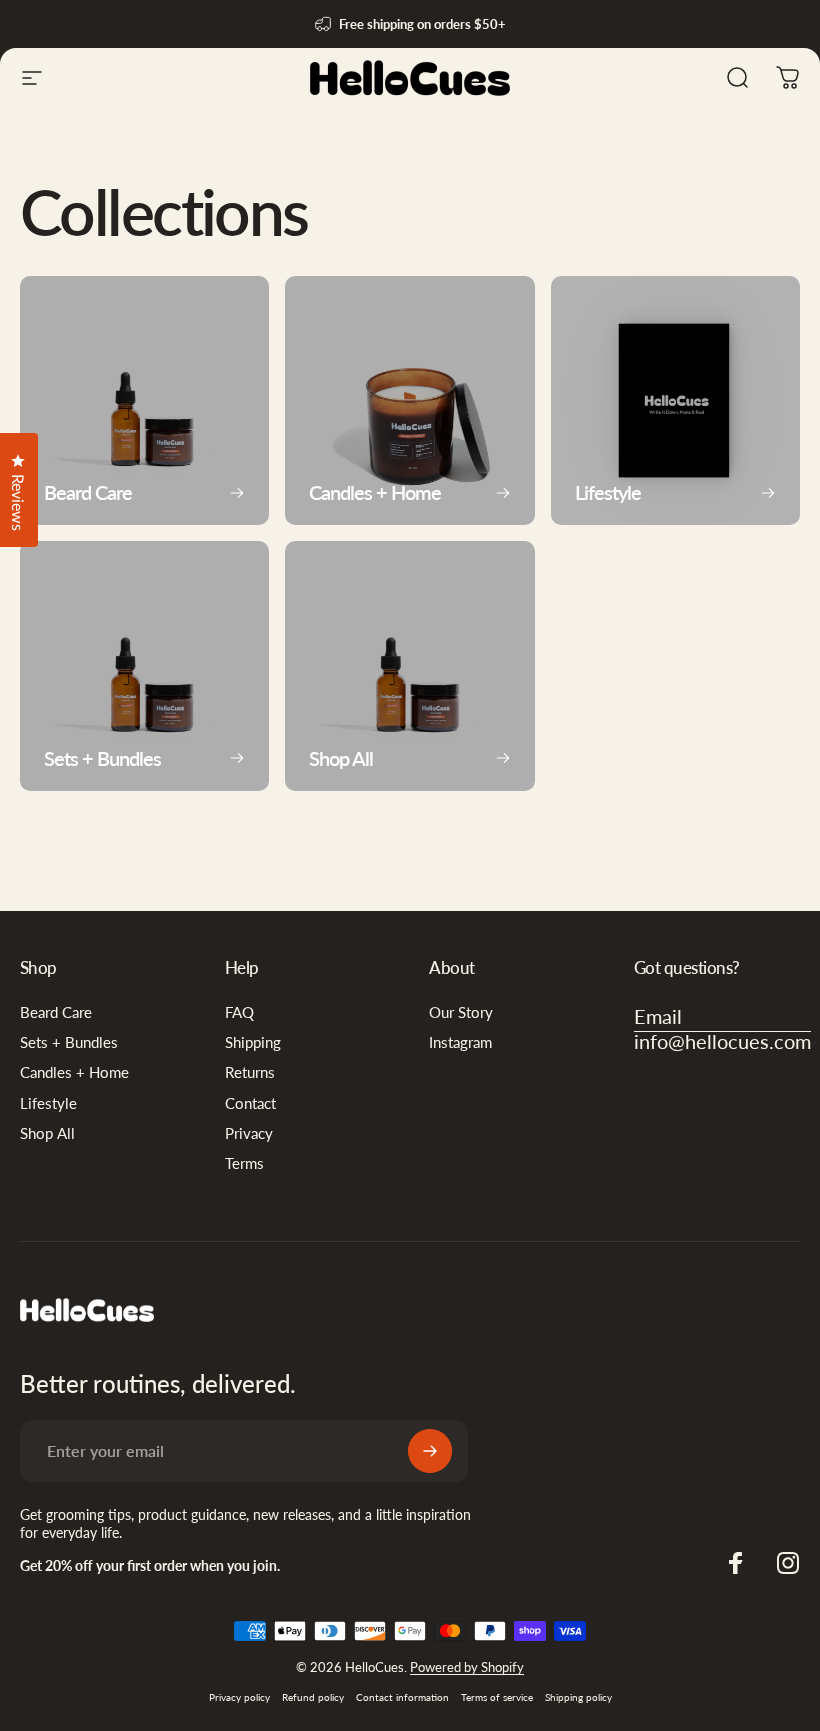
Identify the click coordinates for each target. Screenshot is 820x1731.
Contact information (402, 1697)
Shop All (47, 1133)
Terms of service (497, 1697)
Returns (250, 1072)
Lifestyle (48, 1103)
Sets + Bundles (69, 1042)
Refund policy (313, 1697)
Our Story (461, 1012)
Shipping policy (578, 1697)
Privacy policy (239, 1697)
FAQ (239, 1012)
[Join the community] (430, 1451)
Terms (244, 1163)
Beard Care (56, 1012)
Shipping (253, 1042)
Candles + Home (74, 1072)
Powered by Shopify (467, 1667)
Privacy (249, 1133)
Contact (250, 1103)
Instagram (460, 1042)
